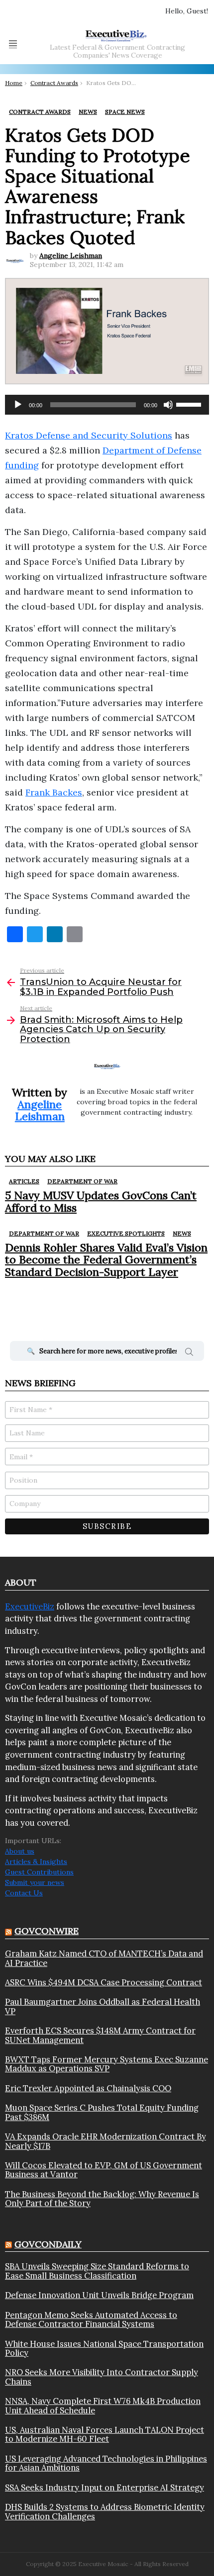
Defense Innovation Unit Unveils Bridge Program (99, 2295)
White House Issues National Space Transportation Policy (104, 2349)
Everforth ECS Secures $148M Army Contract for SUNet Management (100, 2035)
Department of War (82, 1181)
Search (189, 1353)
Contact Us (24, 1893)
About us (20, 1851)
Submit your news (35, 1882)
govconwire (47, 1931)
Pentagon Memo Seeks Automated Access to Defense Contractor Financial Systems (91, 2320)
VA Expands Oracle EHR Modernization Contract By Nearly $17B (106, 2141)
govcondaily (48, 2244)
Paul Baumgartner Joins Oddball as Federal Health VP (103, 2006)
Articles (24, 1181)
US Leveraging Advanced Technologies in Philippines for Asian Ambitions (106, 2463)
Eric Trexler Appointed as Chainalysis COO (88, 2088)
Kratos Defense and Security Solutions (89, 435)
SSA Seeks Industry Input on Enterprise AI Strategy (105, 2487)
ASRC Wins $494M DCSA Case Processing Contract (104, 1982)
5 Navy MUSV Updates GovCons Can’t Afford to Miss (101, 1201)
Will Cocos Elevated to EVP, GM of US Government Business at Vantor (104, 2170)
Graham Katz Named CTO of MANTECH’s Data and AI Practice (104, 1958)
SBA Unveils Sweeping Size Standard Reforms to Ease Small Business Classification (97, 2271)
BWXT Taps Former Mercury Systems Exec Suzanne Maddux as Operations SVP (107, 2064)
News (182, 1233)
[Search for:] (107, 1351)
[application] (107, 405)
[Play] (18, 405)
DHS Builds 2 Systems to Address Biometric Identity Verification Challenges (105, 2512)
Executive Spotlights (126, 1233)
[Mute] (168, 405)
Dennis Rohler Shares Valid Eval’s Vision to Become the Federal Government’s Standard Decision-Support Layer (106, 1260)
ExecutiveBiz (30, 1606)
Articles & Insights (36, 1862)
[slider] (190, 404)
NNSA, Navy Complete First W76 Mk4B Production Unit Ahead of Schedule (103, 2406)
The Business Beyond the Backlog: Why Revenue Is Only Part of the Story (102, 2199)
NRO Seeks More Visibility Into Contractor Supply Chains (102, 2377)
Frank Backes (54, 792)
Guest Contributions (39, 1872)
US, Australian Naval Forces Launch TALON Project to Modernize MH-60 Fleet (105, 2435)
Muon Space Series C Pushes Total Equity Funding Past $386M (102, 2112)
